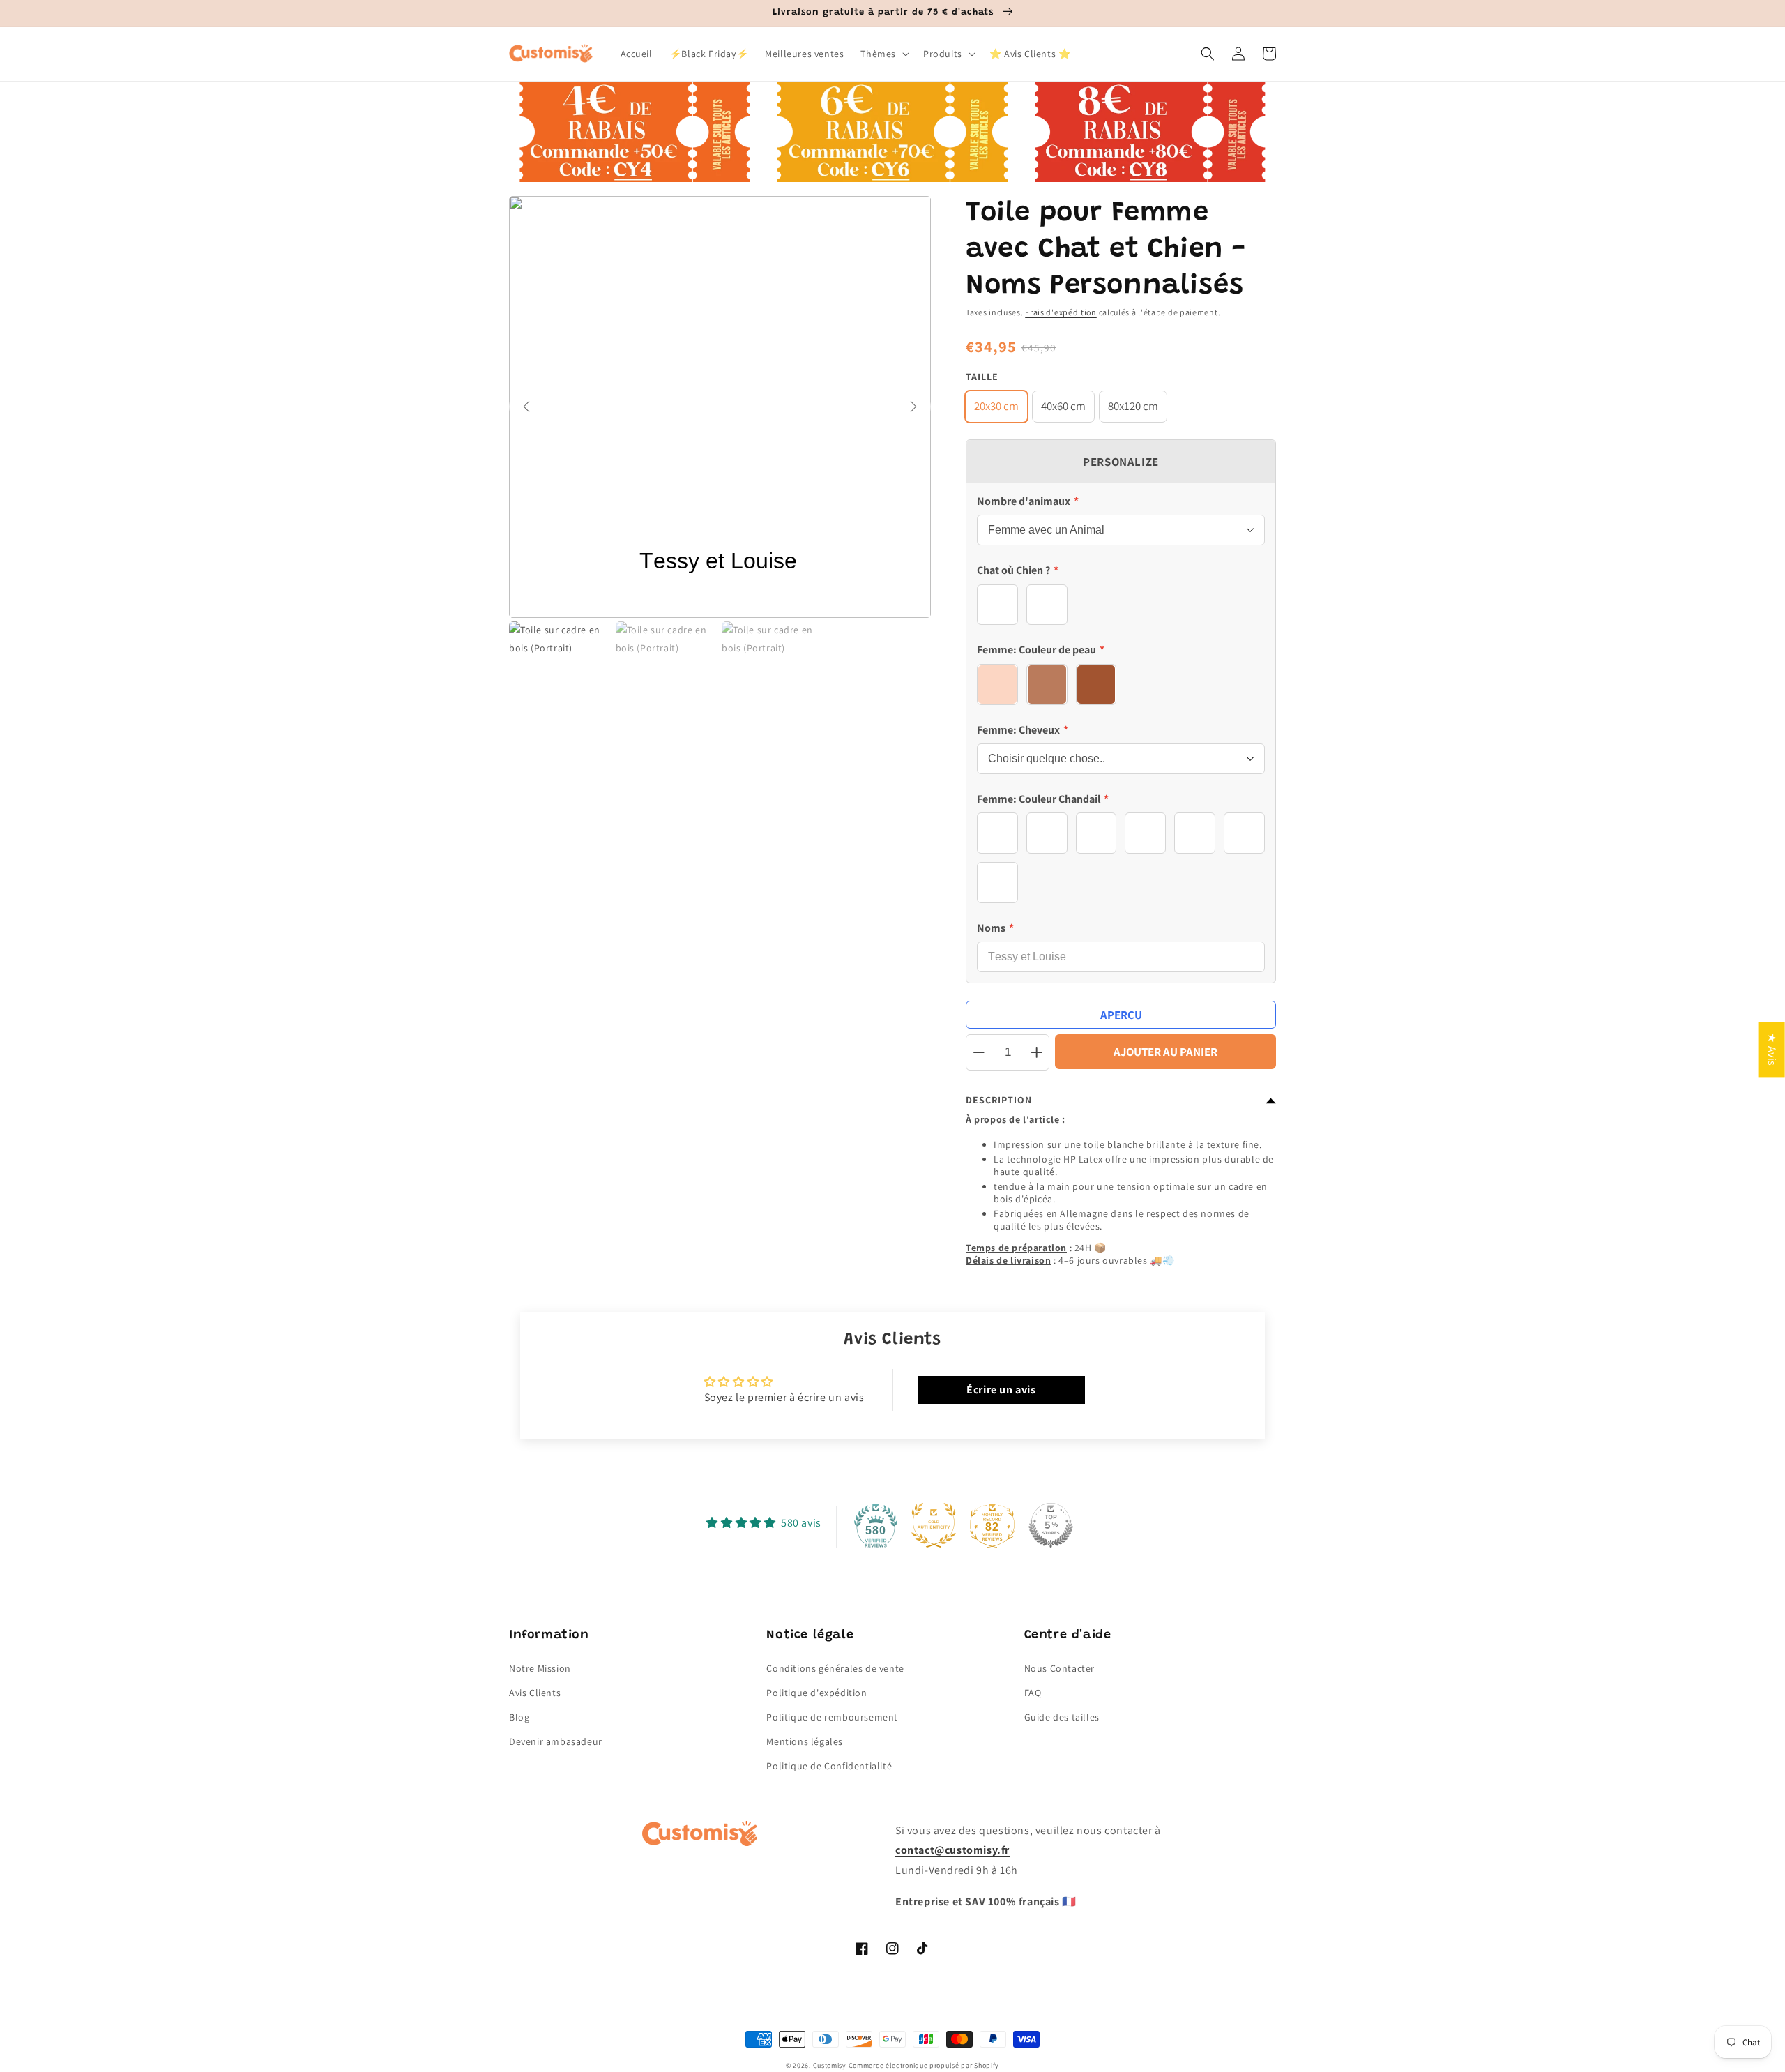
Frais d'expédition (1061, 312)
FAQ (1033, 1693)
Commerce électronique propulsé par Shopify (924, 2065)
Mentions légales (805, 1741)
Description (999, 1100)
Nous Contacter (1059, 1668)
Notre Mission (540, 1668)
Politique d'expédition (816, 1693)
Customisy (830, 2065)
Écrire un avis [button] (1001, 1390)
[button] (883, 54)
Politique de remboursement (832, 1717)
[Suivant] (913, 407)
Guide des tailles (1062, 1717)
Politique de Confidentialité (829, 1766)
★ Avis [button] (1772, 1050)
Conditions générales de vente (835, 1668)
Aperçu (1121, 1015)
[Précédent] (526, 407)
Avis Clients (535, 1693)
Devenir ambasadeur (556, 1741)
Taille (982, 377)
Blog (519, 1717)
